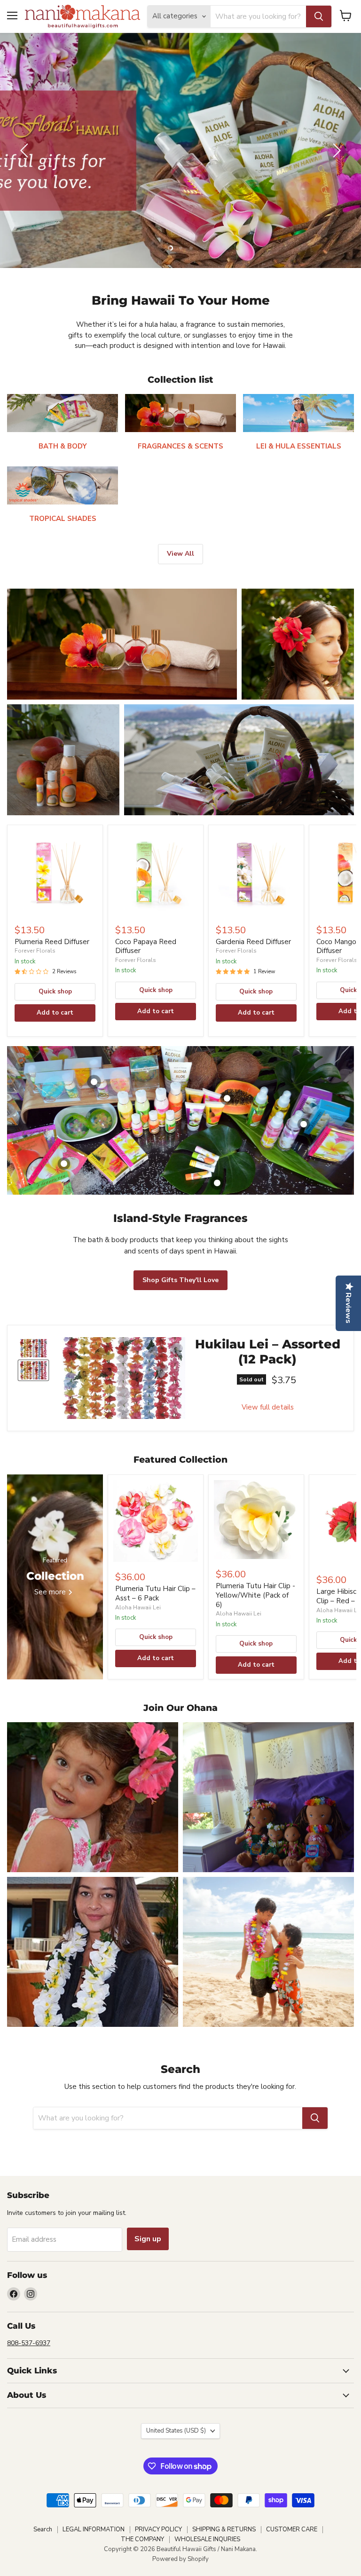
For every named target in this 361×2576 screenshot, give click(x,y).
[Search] (319, 16)
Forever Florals (35, 951)
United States (176, 2431)
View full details (268, 1407)
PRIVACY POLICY (158, 2529)
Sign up (148, 2239)
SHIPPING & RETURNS (224, 2529)
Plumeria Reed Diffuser (52, 942)
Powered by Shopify (180, 2559)
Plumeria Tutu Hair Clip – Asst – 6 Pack (155, 1593)
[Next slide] (335, 150)
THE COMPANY (142, 2539)
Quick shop (55, 992)
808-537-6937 (29, 2343)
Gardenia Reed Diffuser (253, 942)
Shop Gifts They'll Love (180, 1280)
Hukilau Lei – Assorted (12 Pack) (268, 1352)
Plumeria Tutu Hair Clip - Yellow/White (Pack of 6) (255, 1595)
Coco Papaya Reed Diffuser (146, 946)
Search (43, 2529)
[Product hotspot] (94, 1082)
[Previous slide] (26, 150)
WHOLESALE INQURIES (207, 2539)
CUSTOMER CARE (292, 2529)
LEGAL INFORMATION (94, 2529)
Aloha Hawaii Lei (138, 1607)
